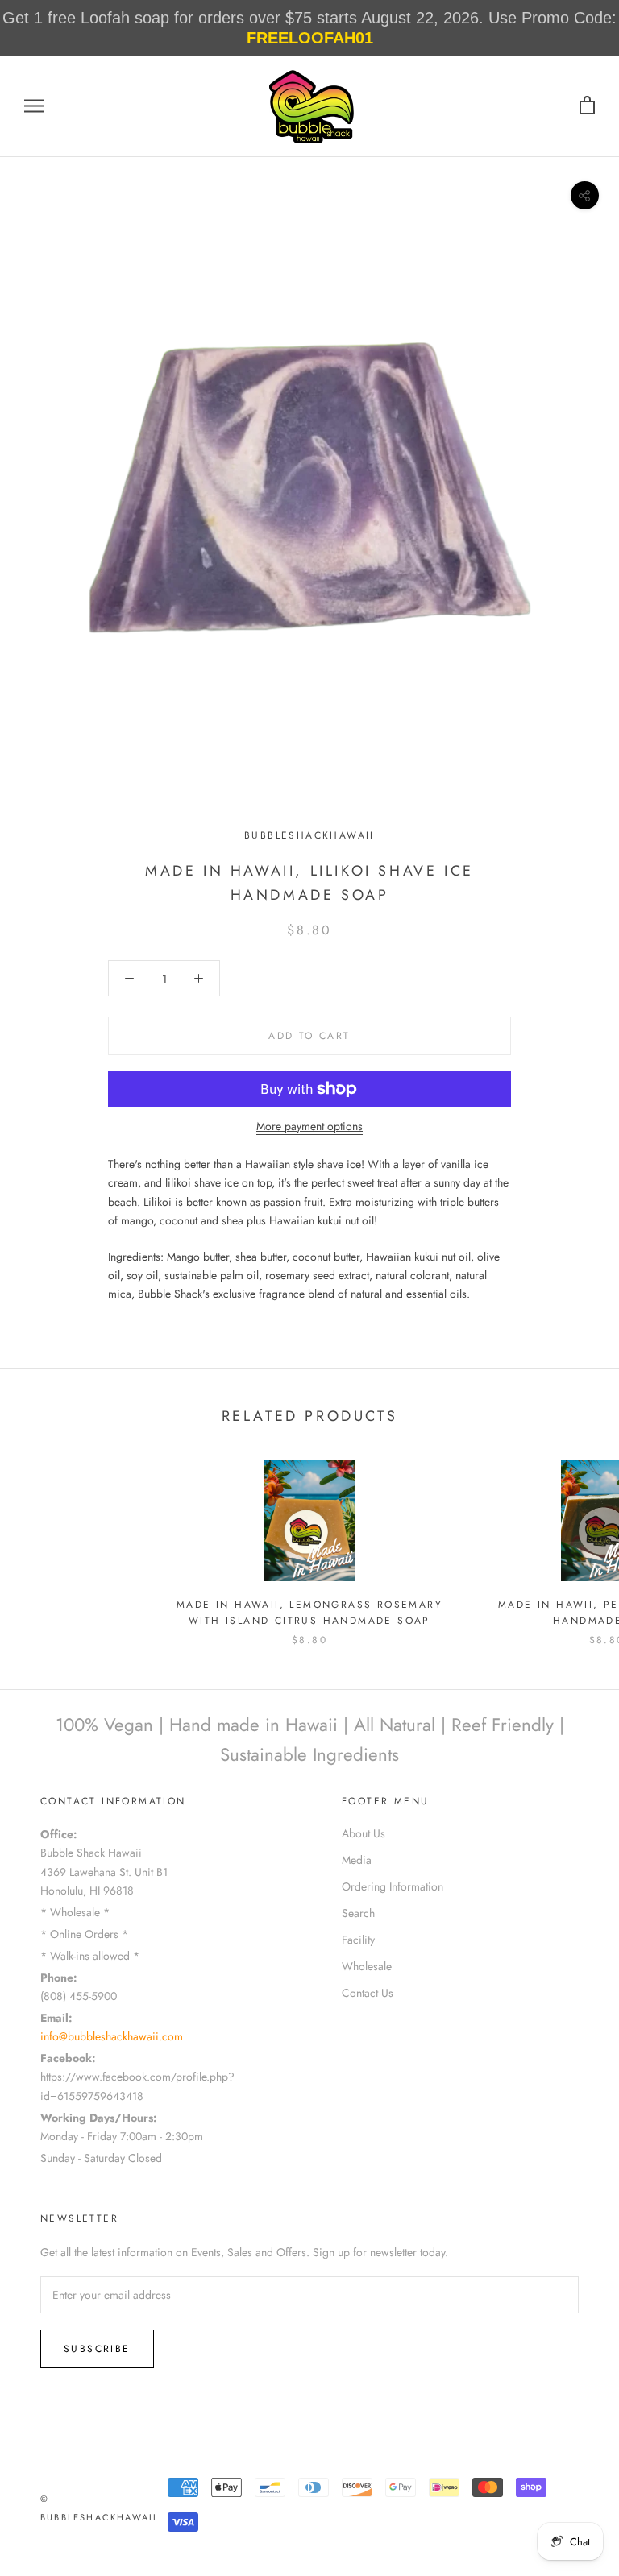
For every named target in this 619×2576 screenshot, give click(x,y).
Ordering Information (393, 1886)
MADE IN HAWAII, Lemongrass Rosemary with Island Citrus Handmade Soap (309, 1613)
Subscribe (97, 2349)
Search (358, 1913)
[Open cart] (587, 106)
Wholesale (367, 1966)
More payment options (309, 1126)
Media (357, 1860)
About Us (364, 1833)
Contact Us (368, 1993)
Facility (358, 1940)
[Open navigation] (34, 106)
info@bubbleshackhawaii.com (112, 2036)
